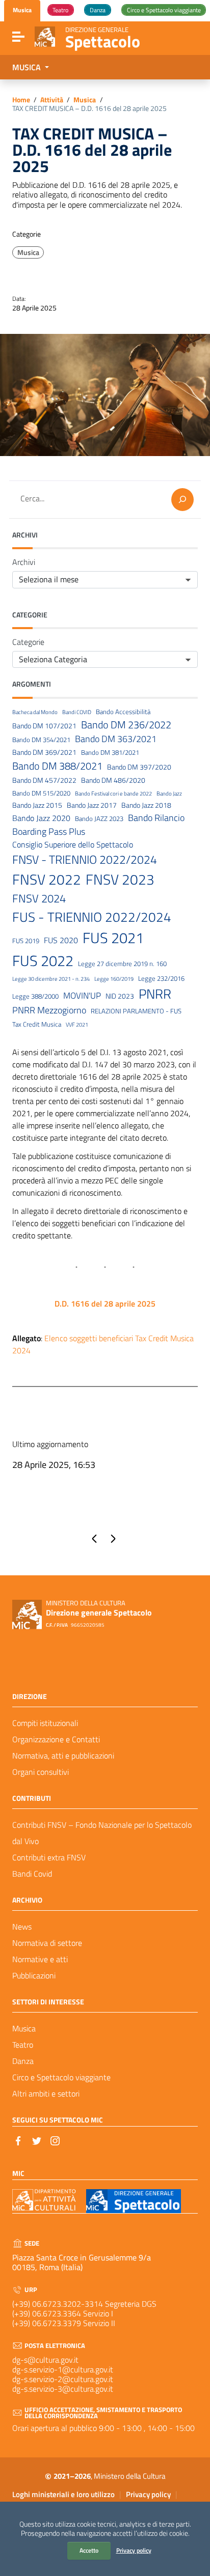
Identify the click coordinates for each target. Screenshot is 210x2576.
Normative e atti (40, 1959)
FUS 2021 (113, 938)
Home (21, 100)
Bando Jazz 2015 (37, 805)
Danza (23, 2061)
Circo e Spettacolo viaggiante (61, 2077)
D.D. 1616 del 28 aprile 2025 (105, 1304)
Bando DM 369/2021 (44, 753)
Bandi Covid (32, 1874)
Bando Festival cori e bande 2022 (113, 794)
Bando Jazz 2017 (92, 805)
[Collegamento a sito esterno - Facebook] (18, 2140)
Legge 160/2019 (114, 979)
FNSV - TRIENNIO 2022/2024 (85, 860)
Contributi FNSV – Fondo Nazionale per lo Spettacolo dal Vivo (102, 1833)
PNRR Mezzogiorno (49, 1010)
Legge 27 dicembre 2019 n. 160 (122, 964)
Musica (85, 100)
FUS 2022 (43, 960)
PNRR (155, 994)
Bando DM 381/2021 (110, 753)
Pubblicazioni (34, 1975)
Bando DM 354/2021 (41, 740)
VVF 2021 (77, 1025)
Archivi (24, 562)
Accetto (89, 2550)
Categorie (28, 642)
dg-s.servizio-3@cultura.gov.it (63, 2389)
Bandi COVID (77, 712)
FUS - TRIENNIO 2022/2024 (92, 917)
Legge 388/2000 (35, 996)
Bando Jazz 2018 (146, 805)
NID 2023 (120, 996)
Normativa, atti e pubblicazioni (63, 1756)
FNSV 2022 (47, 880)
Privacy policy (134, 2550)
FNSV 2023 (120, 880)
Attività (52, 100)
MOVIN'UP (82, 996)
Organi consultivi (41, 1772)
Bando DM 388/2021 (57, 766)
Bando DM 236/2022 (126, 725)
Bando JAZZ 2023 (99, 819)
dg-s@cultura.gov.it (45, 2360)
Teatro (23, 2045)
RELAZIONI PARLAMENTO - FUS (136, 1011)
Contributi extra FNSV (49, 1857)
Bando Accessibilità (123, 712)
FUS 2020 (61, 940)
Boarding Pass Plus (49, 832)
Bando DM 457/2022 (44, 781)
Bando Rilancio (156, 818)
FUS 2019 (26, 941)
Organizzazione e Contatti (56, 1739)
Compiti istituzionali (45, 1723)
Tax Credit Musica (37, 1024)
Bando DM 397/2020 (139, 767)
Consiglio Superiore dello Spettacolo (73, 845)
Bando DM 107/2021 (44, 726)
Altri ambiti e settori (46, 2093)
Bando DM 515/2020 (41, 793)
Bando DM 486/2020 (113, 781)
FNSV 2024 (39, 899)
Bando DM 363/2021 (116, 739)
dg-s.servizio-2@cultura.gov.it (63, 2379)
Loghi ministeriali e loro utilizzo (63, 2494)
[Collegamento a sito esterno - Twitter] (37, 2140)
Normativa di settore (47, 1943)
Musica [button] (28, 67)
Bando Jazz (169, 794)
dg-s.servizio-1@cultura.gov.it (63, 2369)
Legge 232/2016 (161, 979)
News (22, 1927)
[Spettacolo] (45, 36)
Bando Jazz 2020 (41, 818)
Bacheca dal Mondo (35, 712)
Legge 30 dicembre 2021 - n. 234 (51, 979)
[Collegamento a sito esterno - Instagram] (55, 2140)
